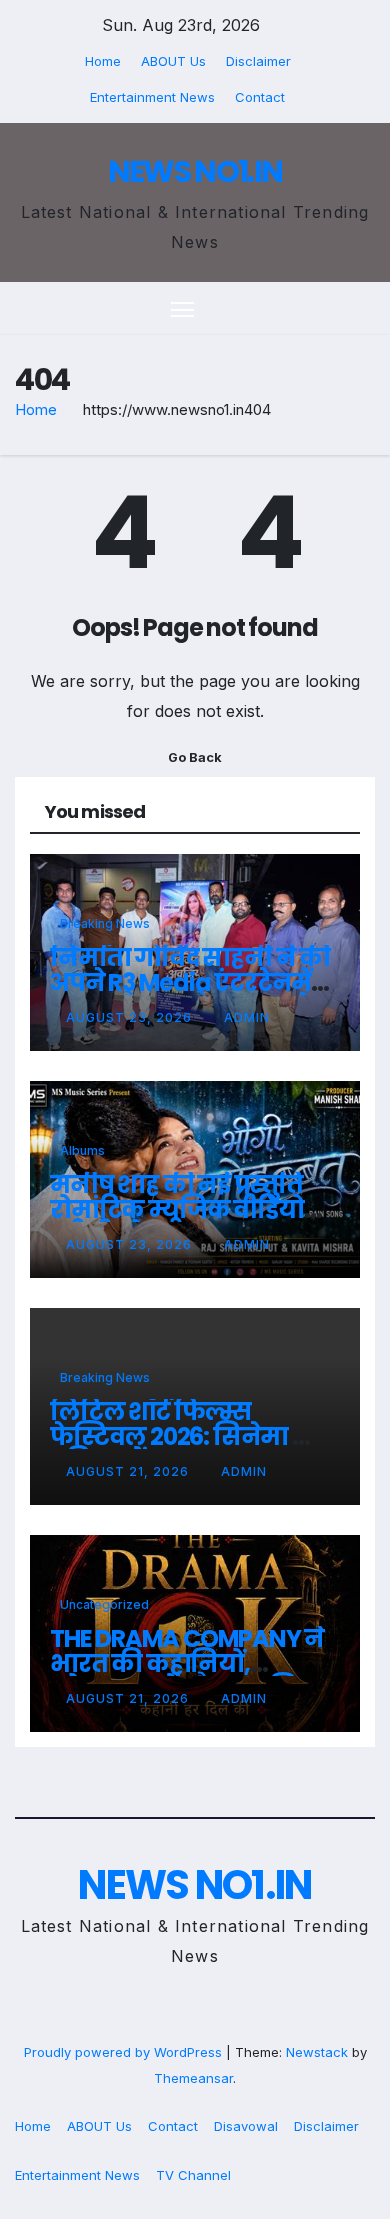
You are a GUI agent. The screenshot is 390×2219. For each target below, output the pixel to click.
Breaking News (105, 923)
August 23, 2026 (131, 1017)
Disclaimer (258, 61)
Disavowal (246, 2126)
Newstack (317, 2052)
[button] (328, 309)
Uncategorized (104, 1604)
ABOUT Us (173, 61)
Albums (82, 1150)
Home (103, 61)
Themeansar (193, 2078)
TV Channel (193, 2175)
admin (247, 1017)
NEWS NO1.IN (195, 171)
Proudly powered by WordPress (125, 2052)
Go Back (195, 757)
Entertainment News (152, 97)
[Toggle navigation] (183, 309)
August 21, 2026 (129, 1471)
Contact (260, 97)
